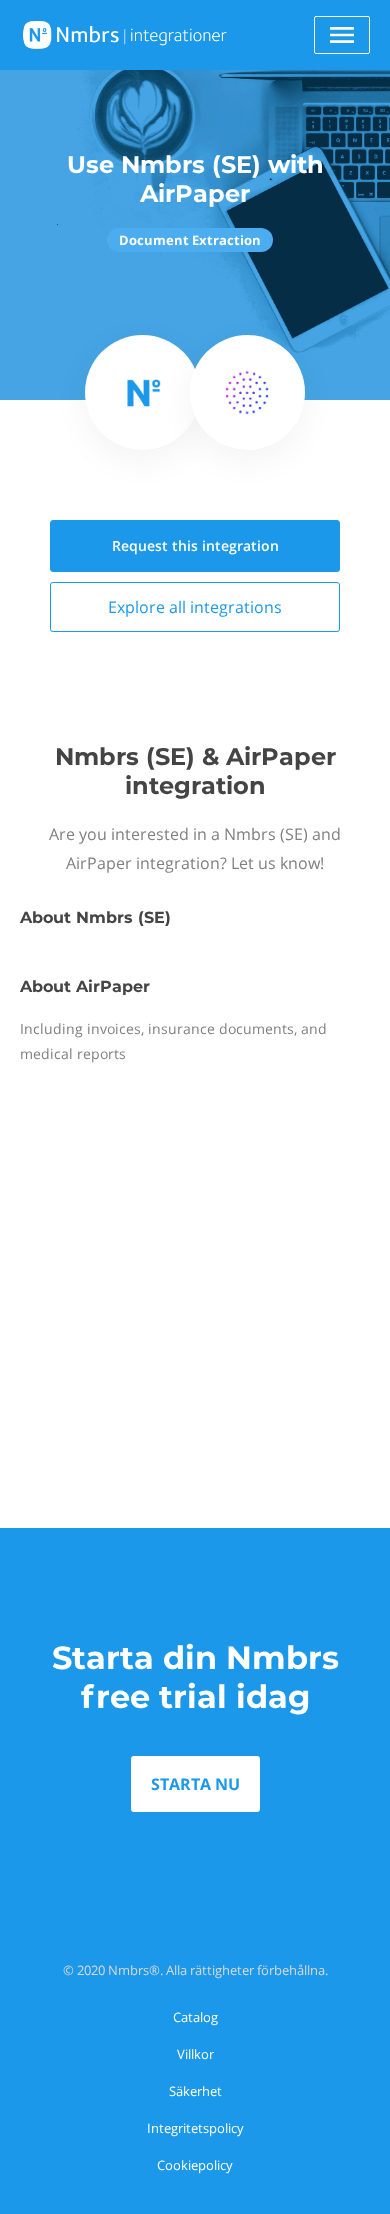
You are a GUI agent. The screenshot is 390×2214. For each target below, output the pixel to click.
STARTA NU (195, 1784)
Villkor (195, 2054)
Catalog (195, 2017)
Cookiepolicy (195, 2165)
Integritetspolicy (195, 2128)
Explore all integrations (195, 607)
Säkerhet (195, 2091)
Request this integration (195, 545)
